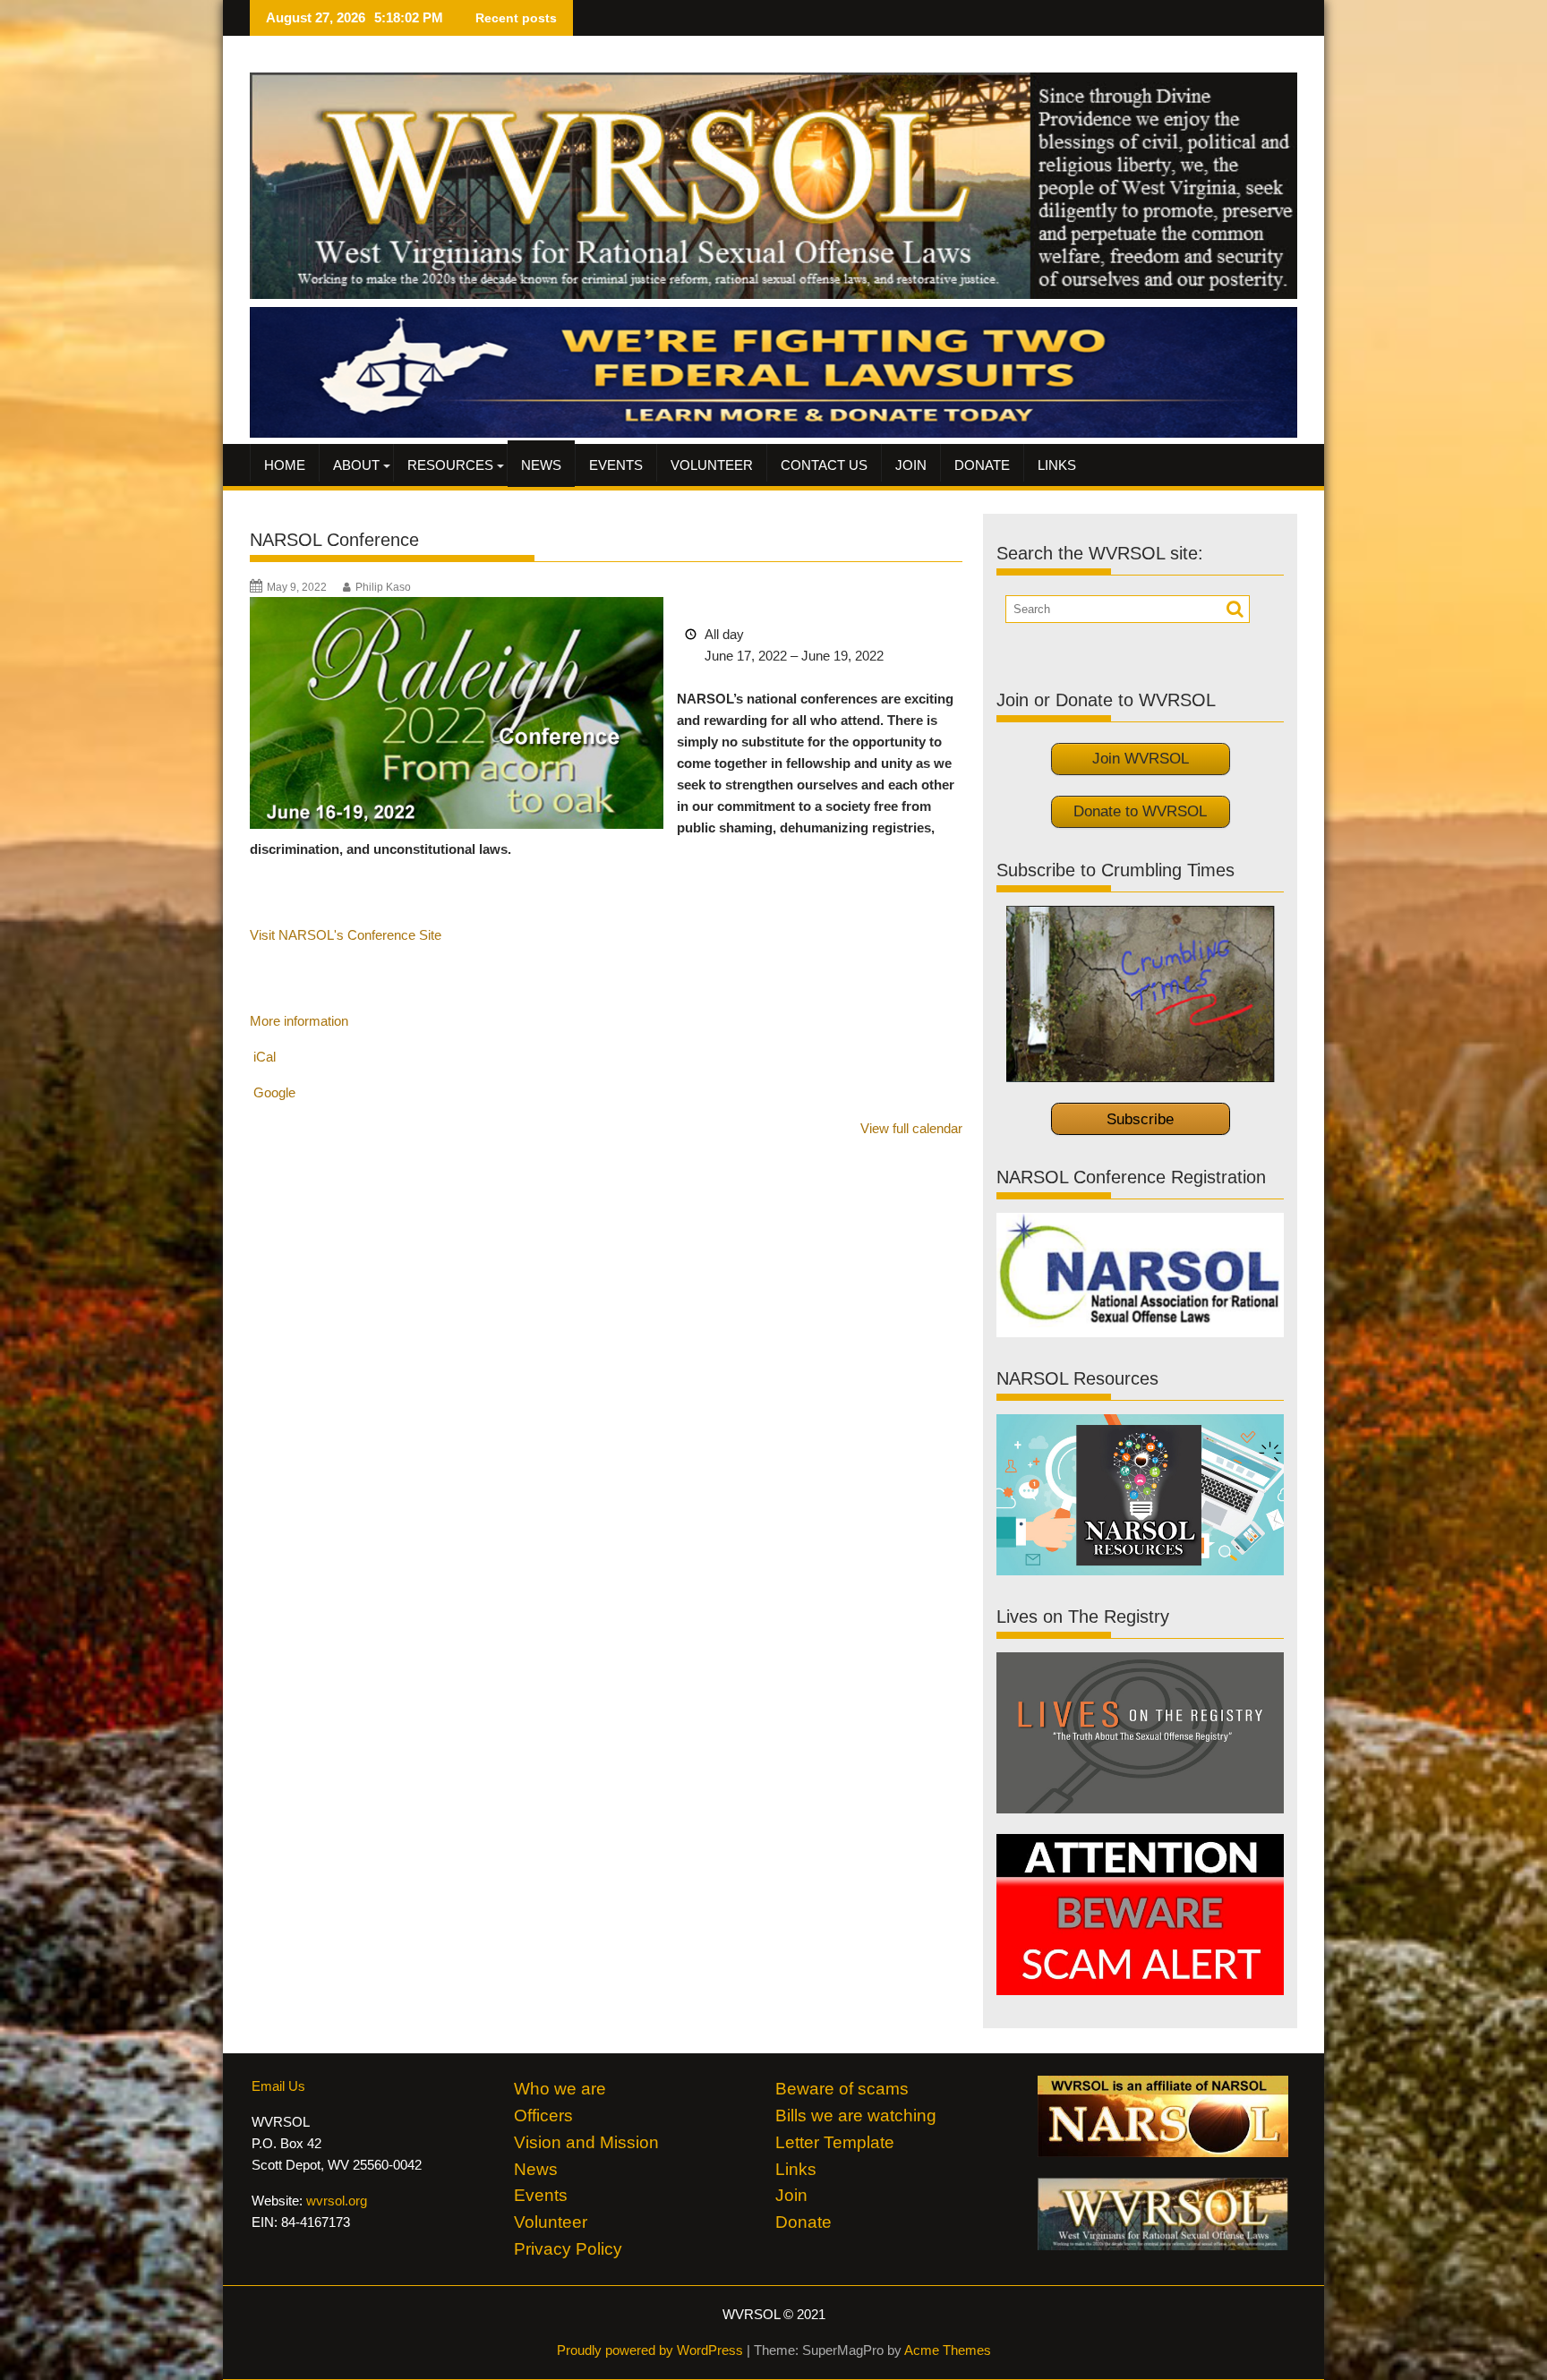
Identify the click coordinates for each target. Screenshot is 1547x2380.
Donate (982, 465)
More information (299, 1021)
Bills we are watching (856, 2116)
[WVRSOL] (773, 433)
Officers (543, 2116)
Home (285, 465)
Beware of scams (842, 2089)
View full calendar (911, 1128)
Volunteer (712, 465)
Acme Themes (948, 2350)
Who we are (560, 2089)
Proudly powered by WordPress (650, 2350)
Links (1057, 465)
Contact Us (824, 465)
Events (616, 465)
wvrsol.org (337, 2201)
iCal (265, 1057)
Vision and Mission (586, 2142)
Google (274, 1092)
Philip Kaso (383, 587)
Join (911, 465)
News (541, 465)
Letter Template (835, 2142)
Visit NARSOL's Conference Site (346, 935)
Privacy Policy (568, 2249)
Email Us (278, 2086)
